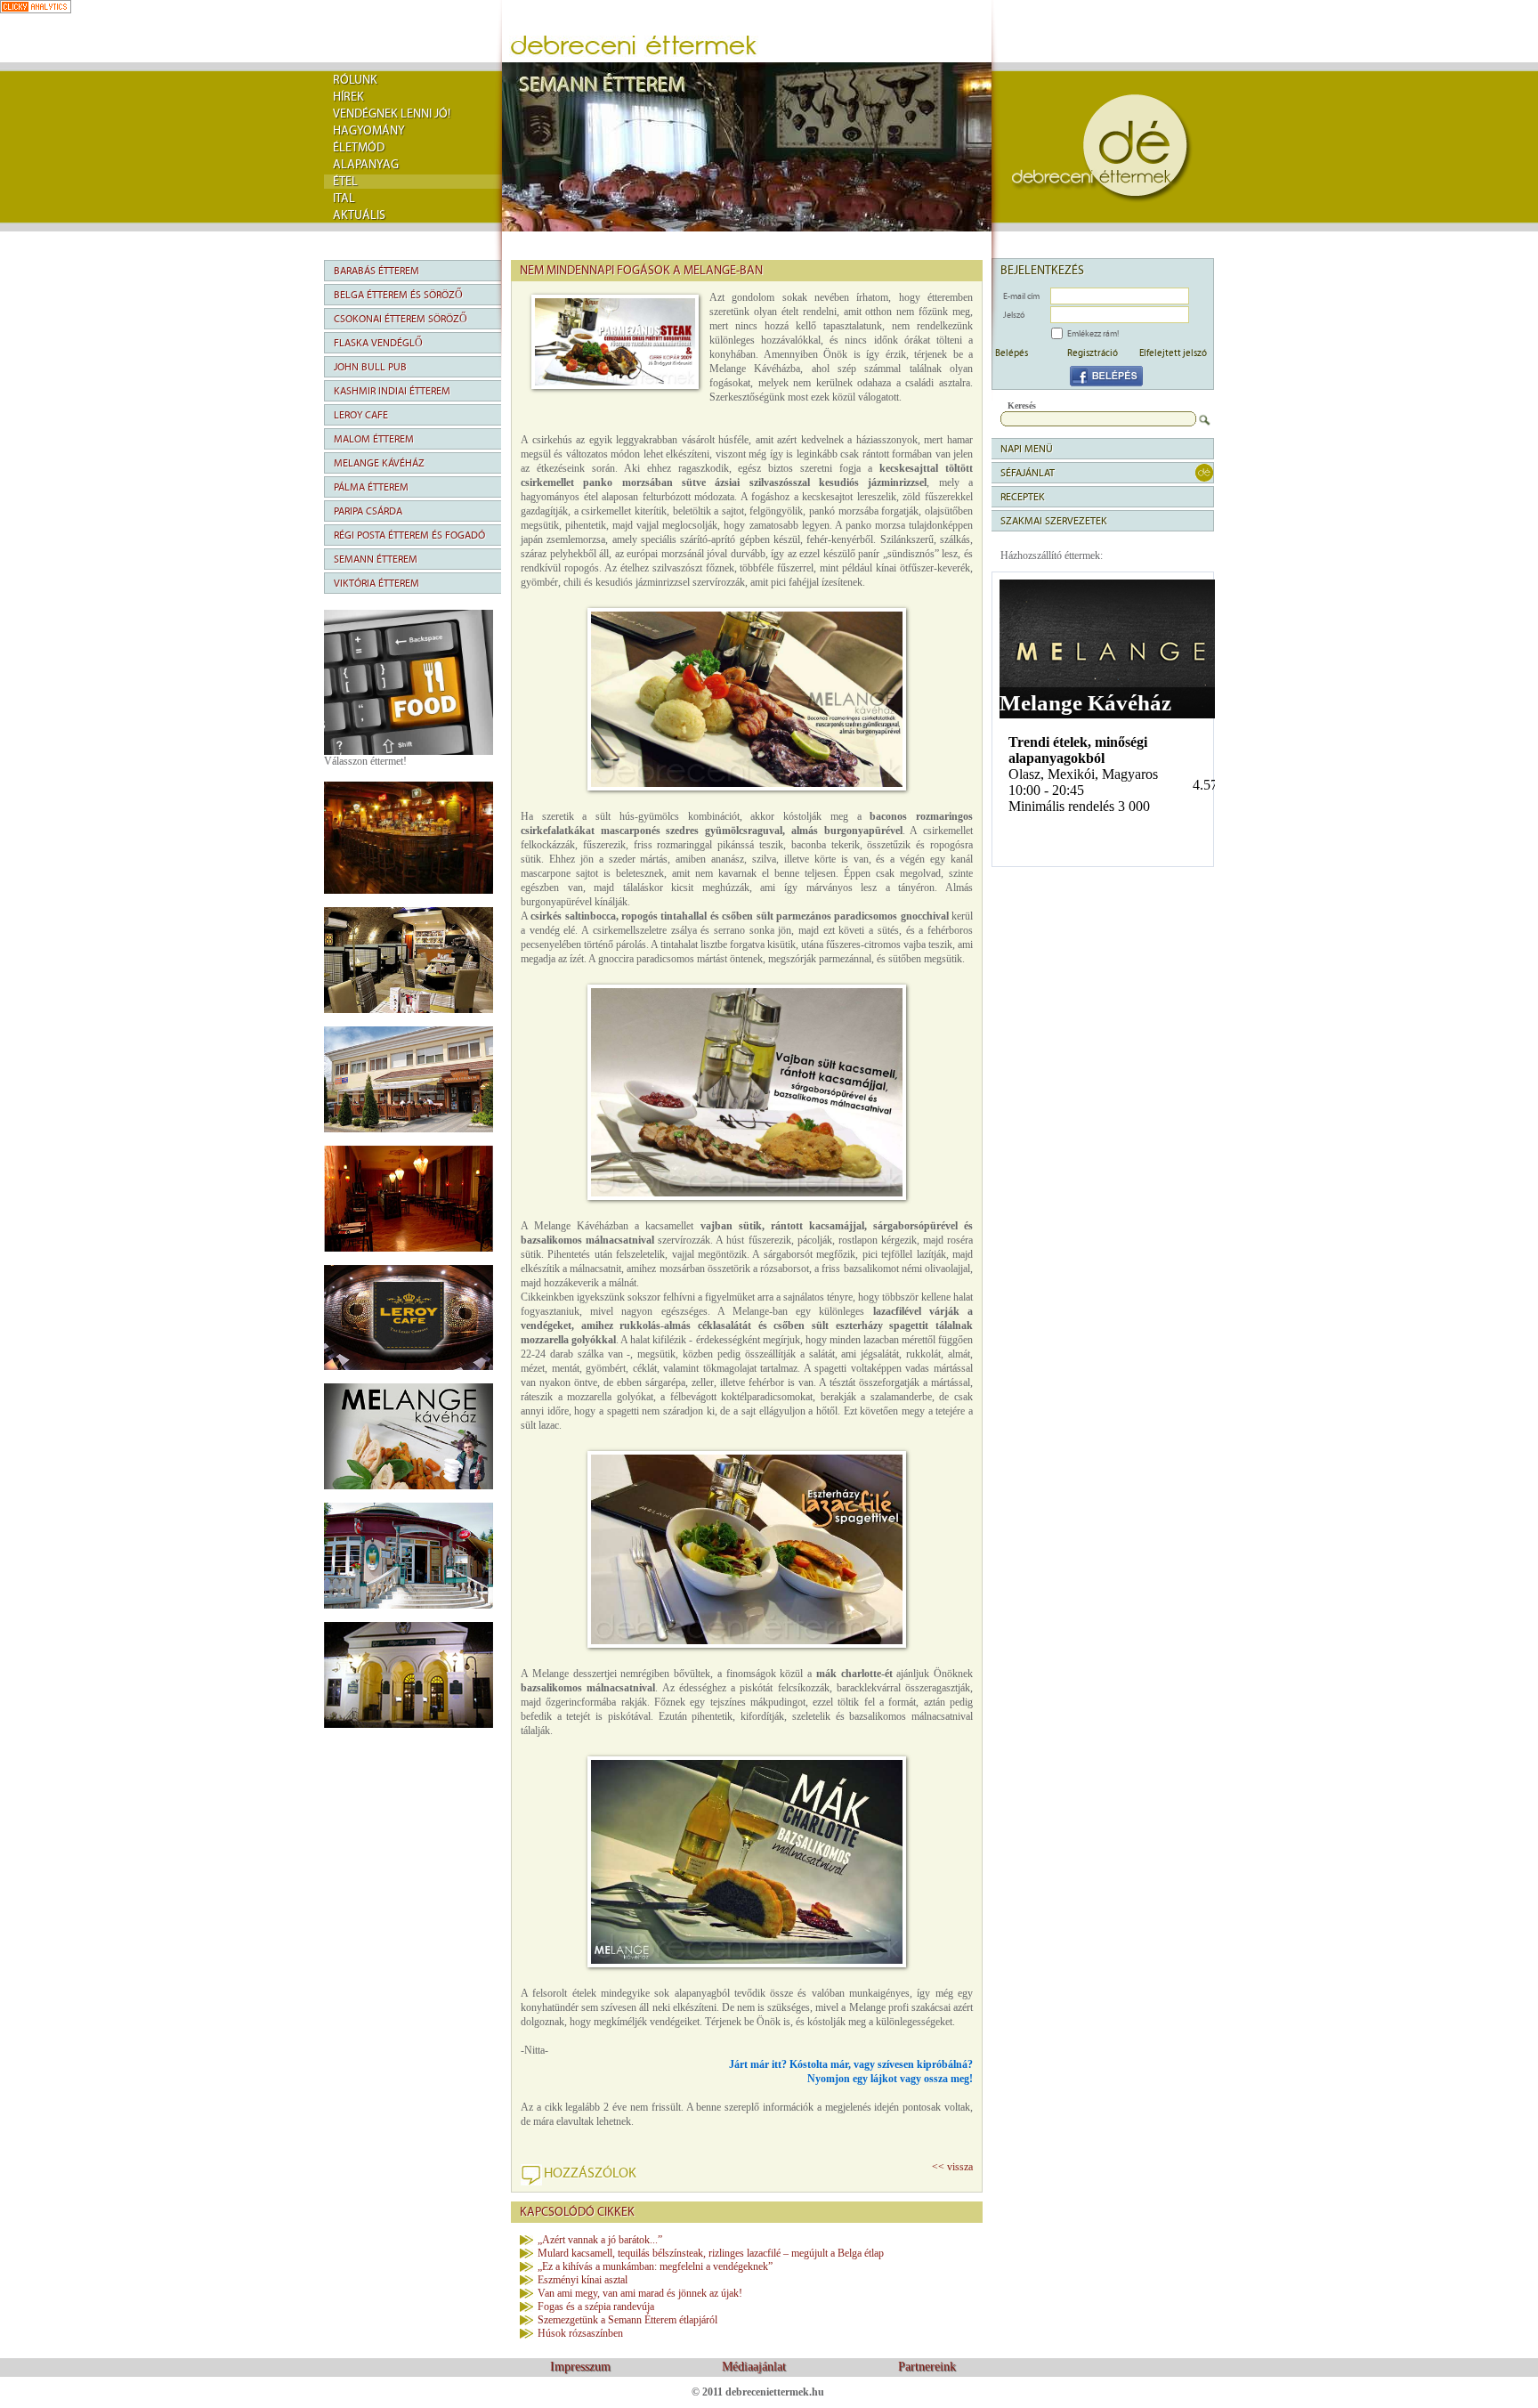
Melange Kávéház (379, 463)
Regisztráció (1093, 353)
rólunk (355, 80)
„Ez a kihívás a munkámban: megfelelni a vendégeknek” (655, 2266)
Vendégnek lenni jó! (392, 114)
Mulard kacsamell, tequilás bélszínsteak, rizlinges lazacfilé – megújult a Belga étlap (711, 2253)
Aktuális (359, 215)
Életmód (359, 148)
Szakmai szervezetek (1054, 521)
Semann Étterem (376, 559)
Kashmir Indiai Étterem (392, 391)
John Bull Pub (370, 367)
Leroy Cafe (361, 415)
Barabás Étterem (376, 271)
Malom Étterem (374, 439)
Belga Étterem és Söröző (398, 295)
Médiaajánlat (754, 2367)
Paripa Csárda (368, 511)
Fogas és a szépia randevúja (596, 2307)
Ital (344, 199)
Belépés (1012, 353)
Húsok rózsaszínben (580, 2333)
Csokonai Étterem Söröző (401, 319)
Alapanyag (366, 165)
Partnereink (927, 2367)
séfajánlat (1028, 473)
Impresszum (580, 2367)
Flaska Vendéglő (378, 343)
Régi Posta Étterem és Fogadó (409, 535)
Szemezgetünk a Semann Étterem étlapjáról (627, 2320)
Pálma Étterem (371, 487)
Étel (345, 182)
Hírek (348, 97)
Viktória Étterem (376, 583)
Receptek (1023, 497)
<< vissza (952, 2167)
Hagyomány (369, 131)
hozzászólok (590, 2173)
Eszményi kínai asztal (583, 2280)
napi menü (1027, 449)
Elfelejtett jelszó (1173, 353)
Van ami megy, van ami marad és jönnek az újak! (640, 2293)
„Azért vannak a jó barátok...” (600, 2240)
